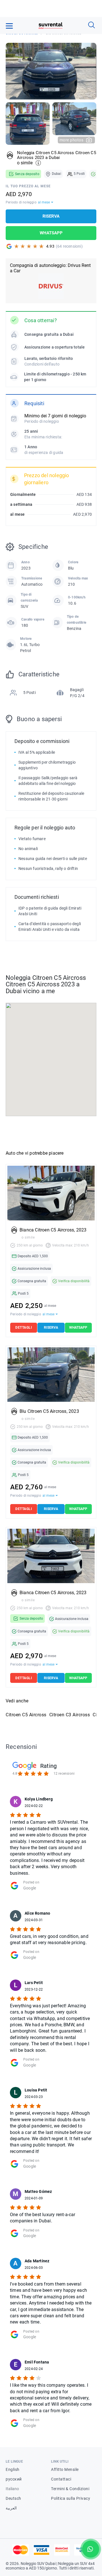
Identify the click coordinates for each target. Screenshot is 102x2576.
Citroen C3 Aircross (70, 1715)
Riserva (51, 216)
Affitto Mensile (65, 2469)
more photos (72, 140)
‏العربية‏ (11, 2508)
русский (14, 2479)
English (13, 2469)
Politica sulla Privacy (71, 2498)
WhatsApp (51, 233)
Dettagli (24, 1328)
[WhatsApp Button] (91, 2549)
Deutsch (13, 2498)
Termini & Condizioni (70, 2489)
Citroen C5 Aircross (26, 1715)
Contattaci (61, 2479)
